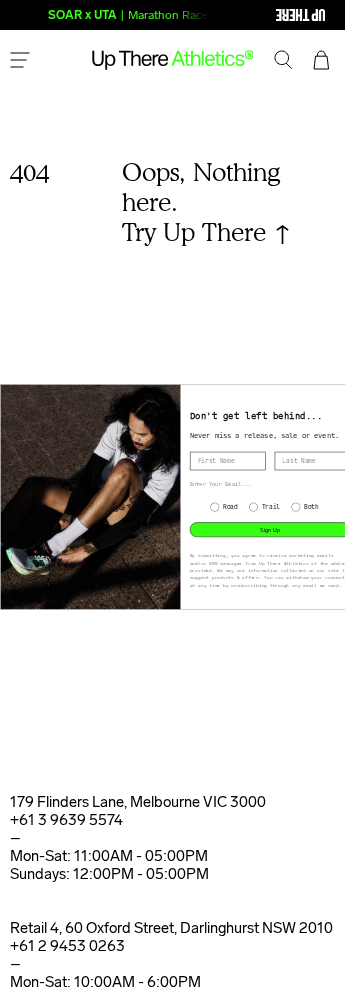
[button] (283, 62)
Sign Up (270, 529)
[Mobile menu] (20, 62)
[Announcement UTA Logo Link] (260, 15)
